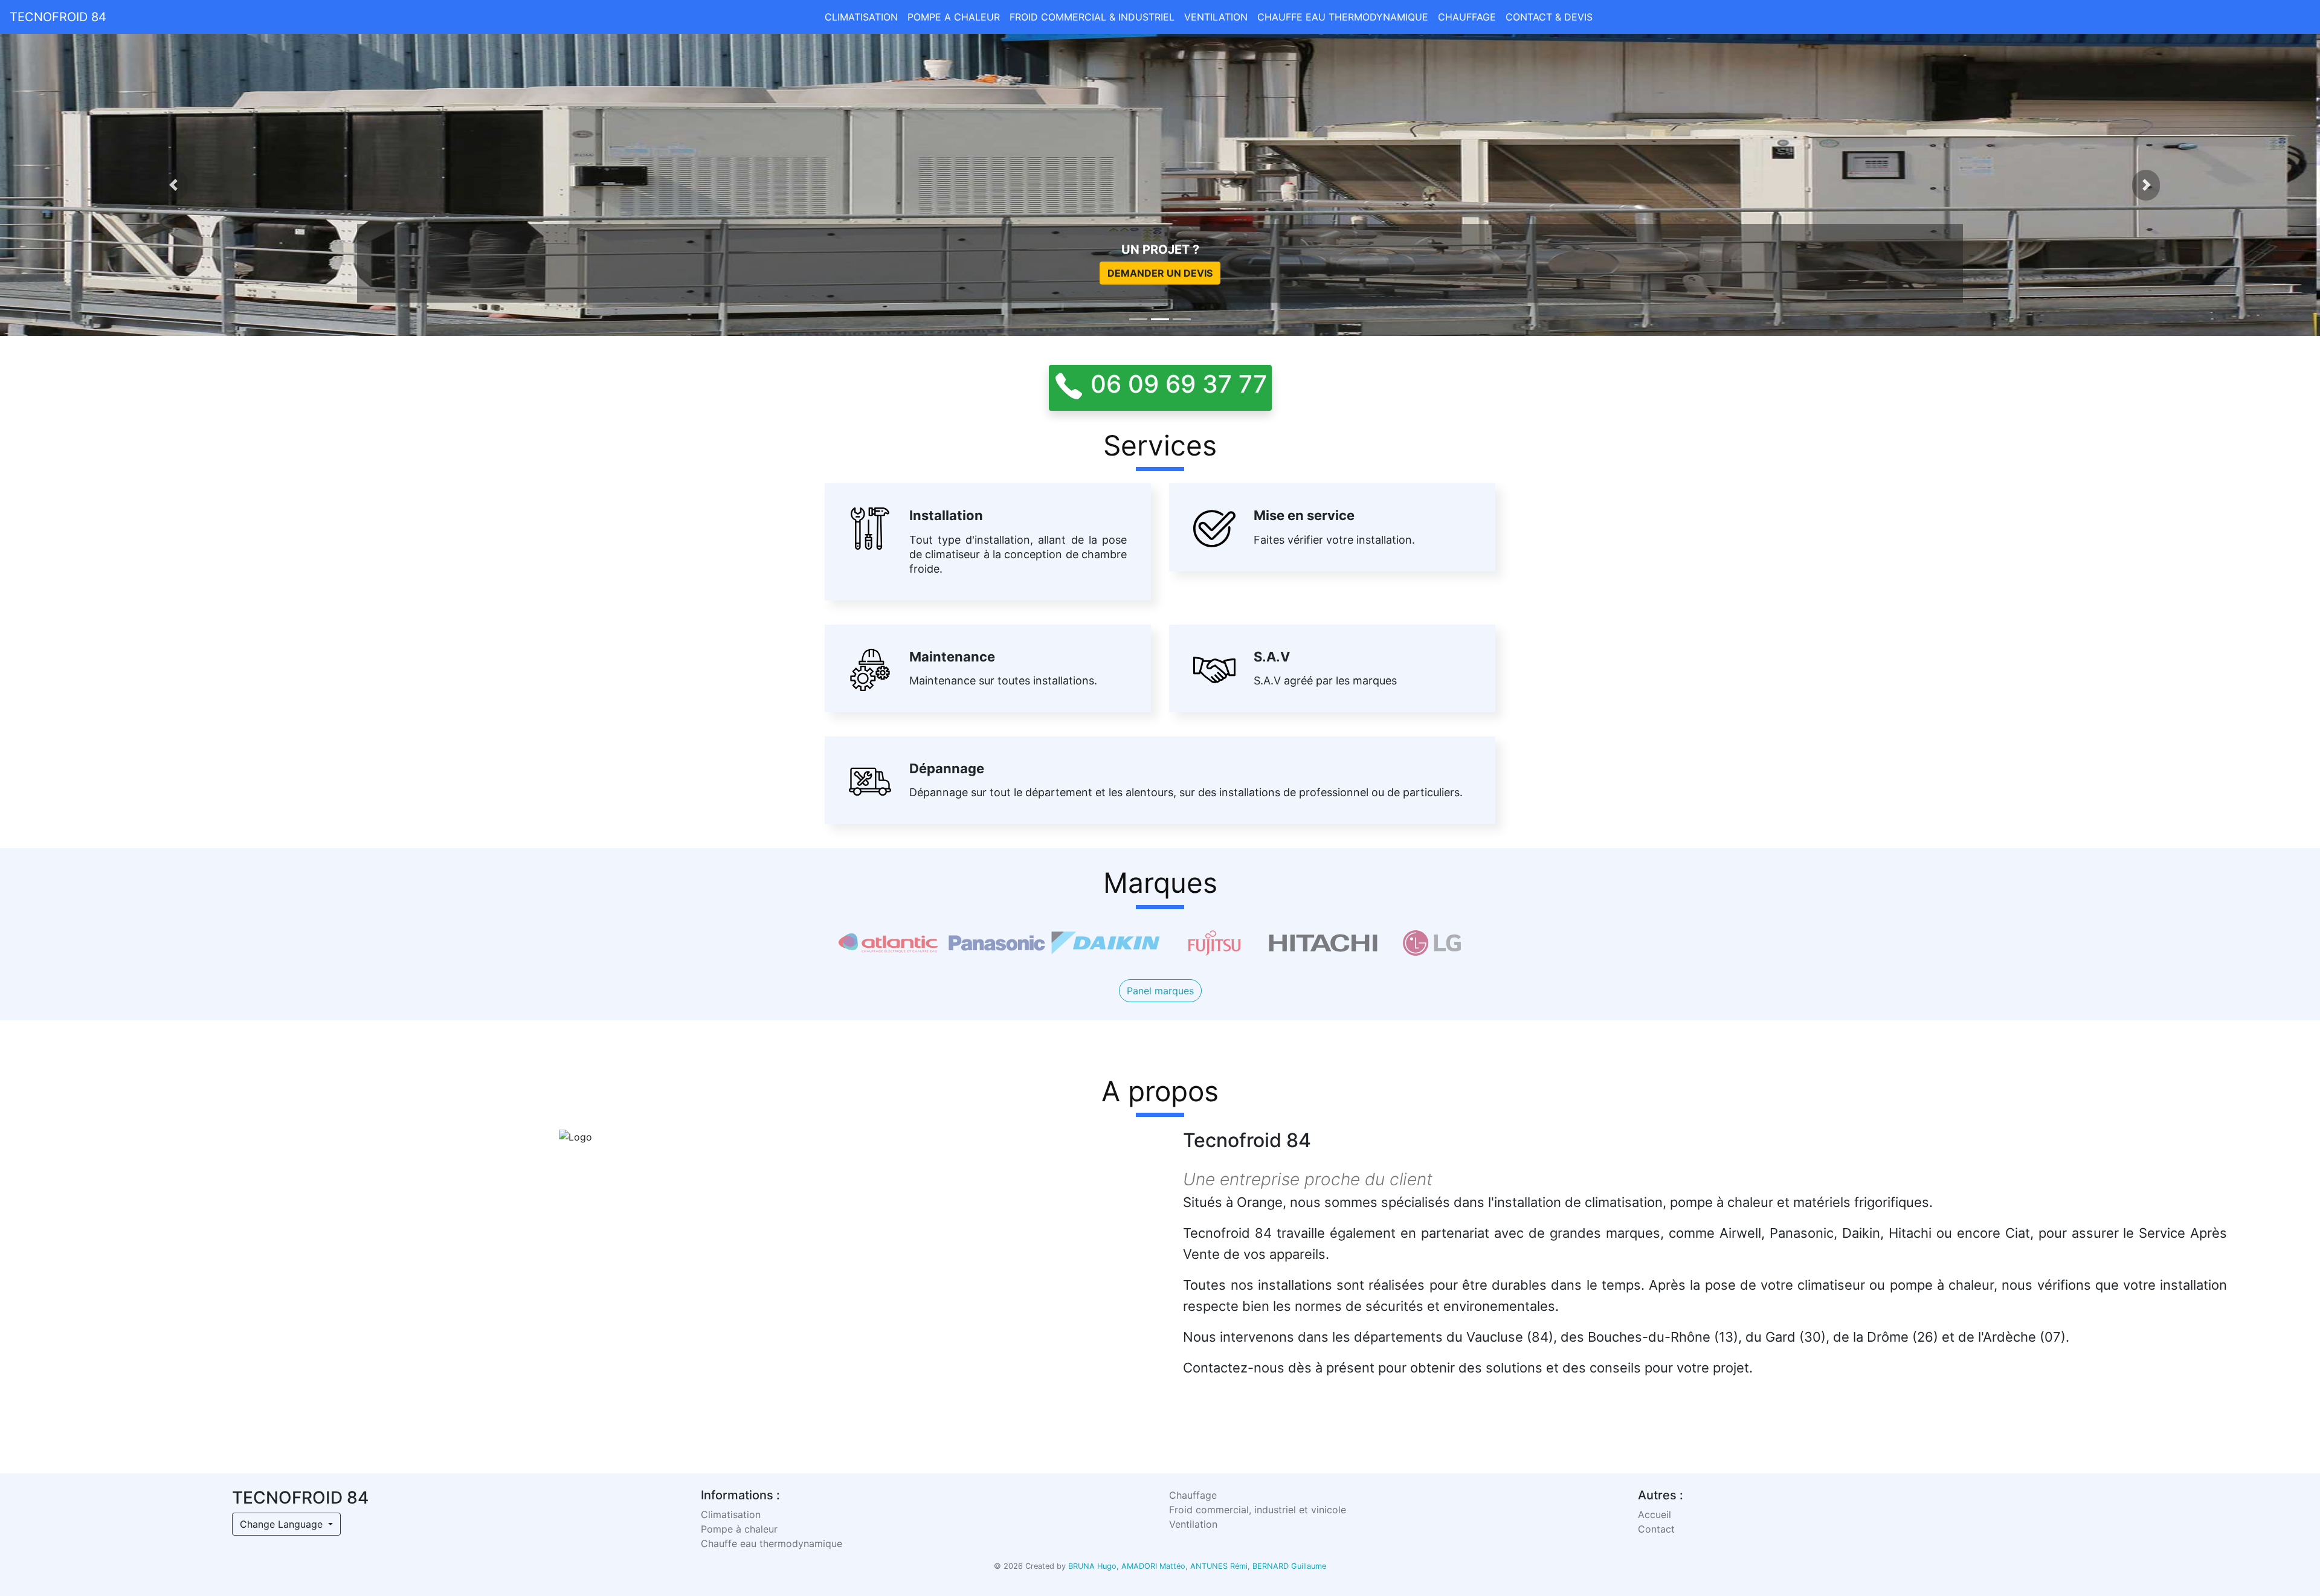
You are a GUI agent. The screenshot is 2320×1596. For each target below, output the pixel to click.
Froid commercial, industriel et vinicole (1258, 1510)
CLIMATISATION (861, 17)
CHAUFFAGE (1467, 17)
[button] (174, 185)
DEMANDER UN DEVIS (1160, 273)
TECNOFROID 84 (58, 17)
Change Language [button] (283, 1524)
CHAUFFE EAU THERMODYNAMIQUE (1343, 17)
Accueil (1655, 1514)
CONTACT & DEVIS (1549, 17)
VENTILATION (1216, 17)
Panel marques (1160, 991)
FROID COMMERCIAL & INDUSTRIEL (1092, 17)
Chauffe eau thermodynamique (772, 1543)
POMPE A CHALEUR (954, 17)
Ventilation (1193, 1524)
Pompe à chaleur (739, 1529)
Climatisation (731, 1514)
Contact (1656, 1529)
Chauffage (1193, 1495)
